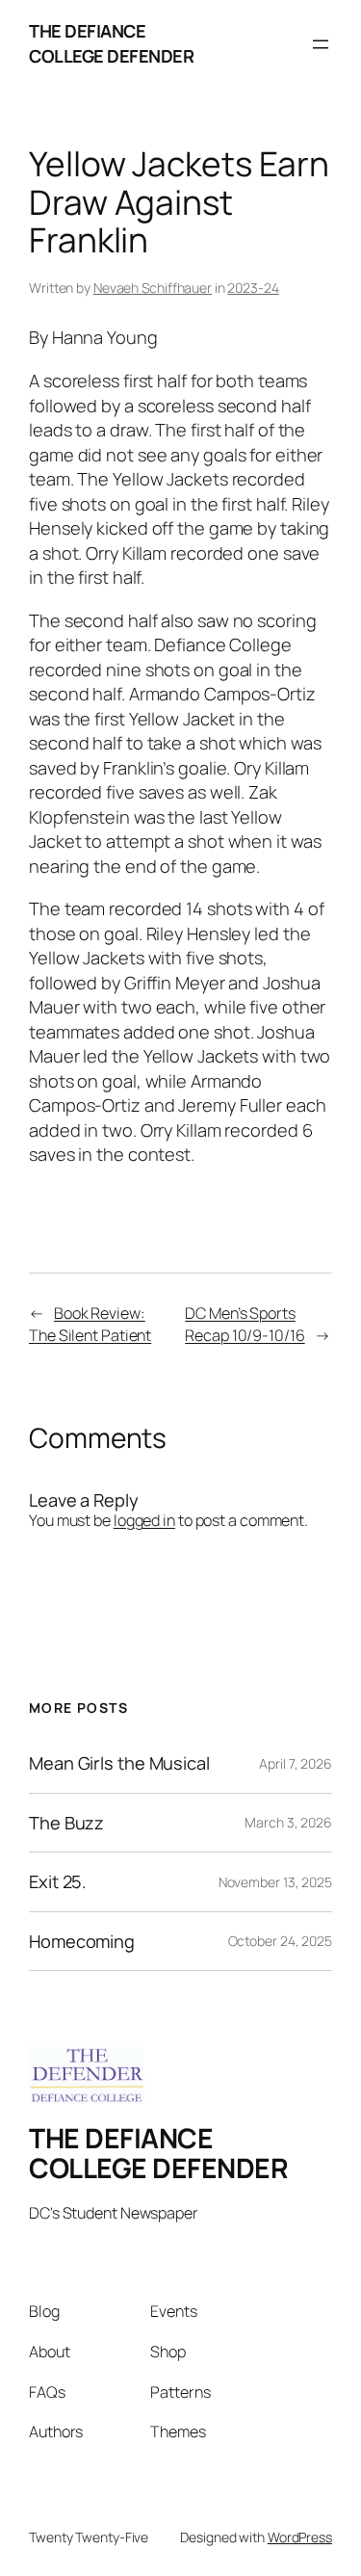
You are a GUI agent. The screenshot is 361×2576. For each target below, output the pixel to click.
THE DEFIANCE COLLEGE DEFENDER (111, 43)
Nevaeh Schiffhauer (153, 288)
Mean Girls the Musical (119, 1763)
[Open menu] (321, 44)
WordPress (300, 2537)
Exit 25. (58, 1881)
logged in (144, 1520)
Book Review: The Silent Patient (90, 1324)
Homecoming (82, 1941)
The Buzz (66, 1823)
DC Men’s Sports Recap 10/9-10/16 (245, 1324)
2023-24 (253, 288)
